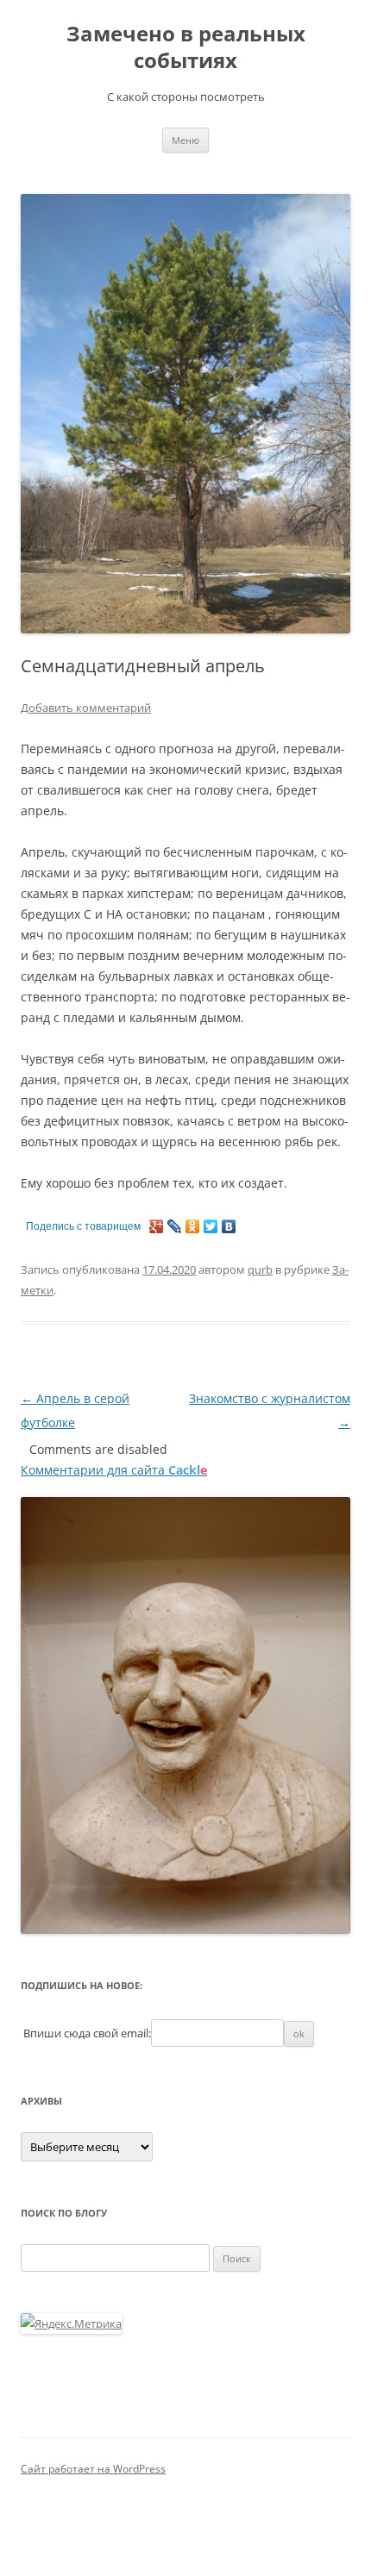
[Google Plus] (157, 1226)
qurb (260, 1269)
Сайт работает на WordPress (93, 2469)
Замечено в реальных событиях (186, 47)
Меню (185, 140)
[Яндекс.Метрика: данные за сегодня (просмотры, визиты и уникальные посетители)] (71, 2323)
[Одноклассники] (193, 1226)
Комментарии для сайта (114, 1470)
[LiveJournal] (175, 1226)
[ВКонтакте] (229, 1226)
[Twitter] (211, 1226)
